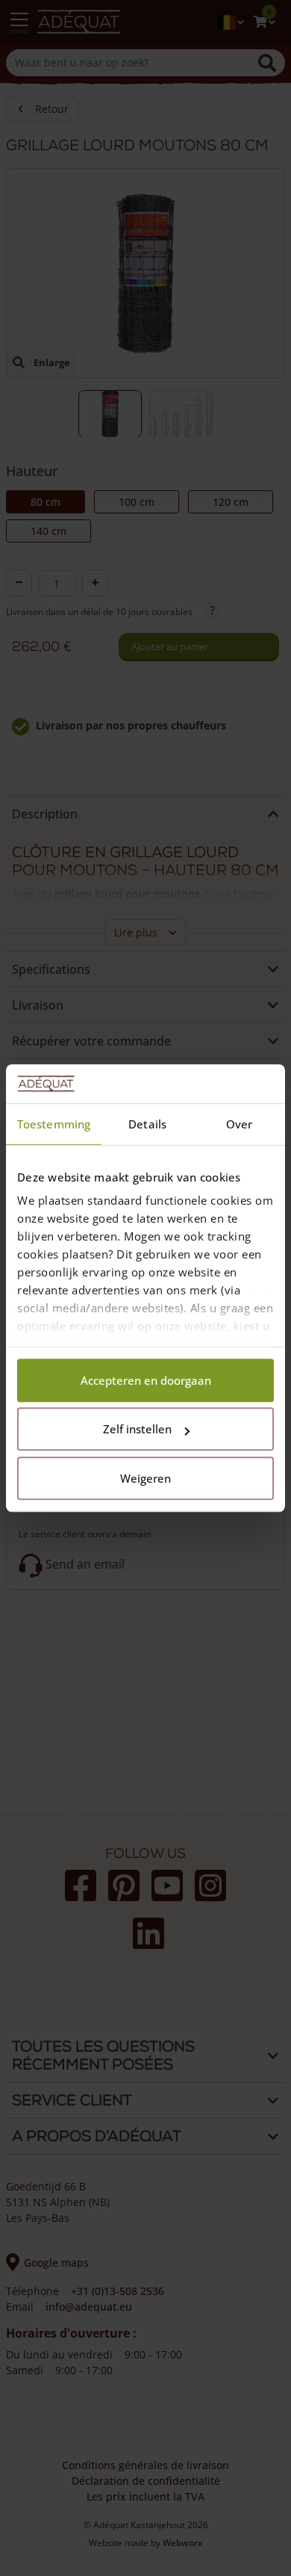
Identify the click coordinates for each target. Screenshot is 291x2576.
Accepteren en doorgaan (146, 1380)
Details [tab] (147, 1124)
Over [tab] (239, 1124)
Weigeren (145, 1478)
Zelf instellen (137, 1430)
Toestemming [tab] (54, 1124)
